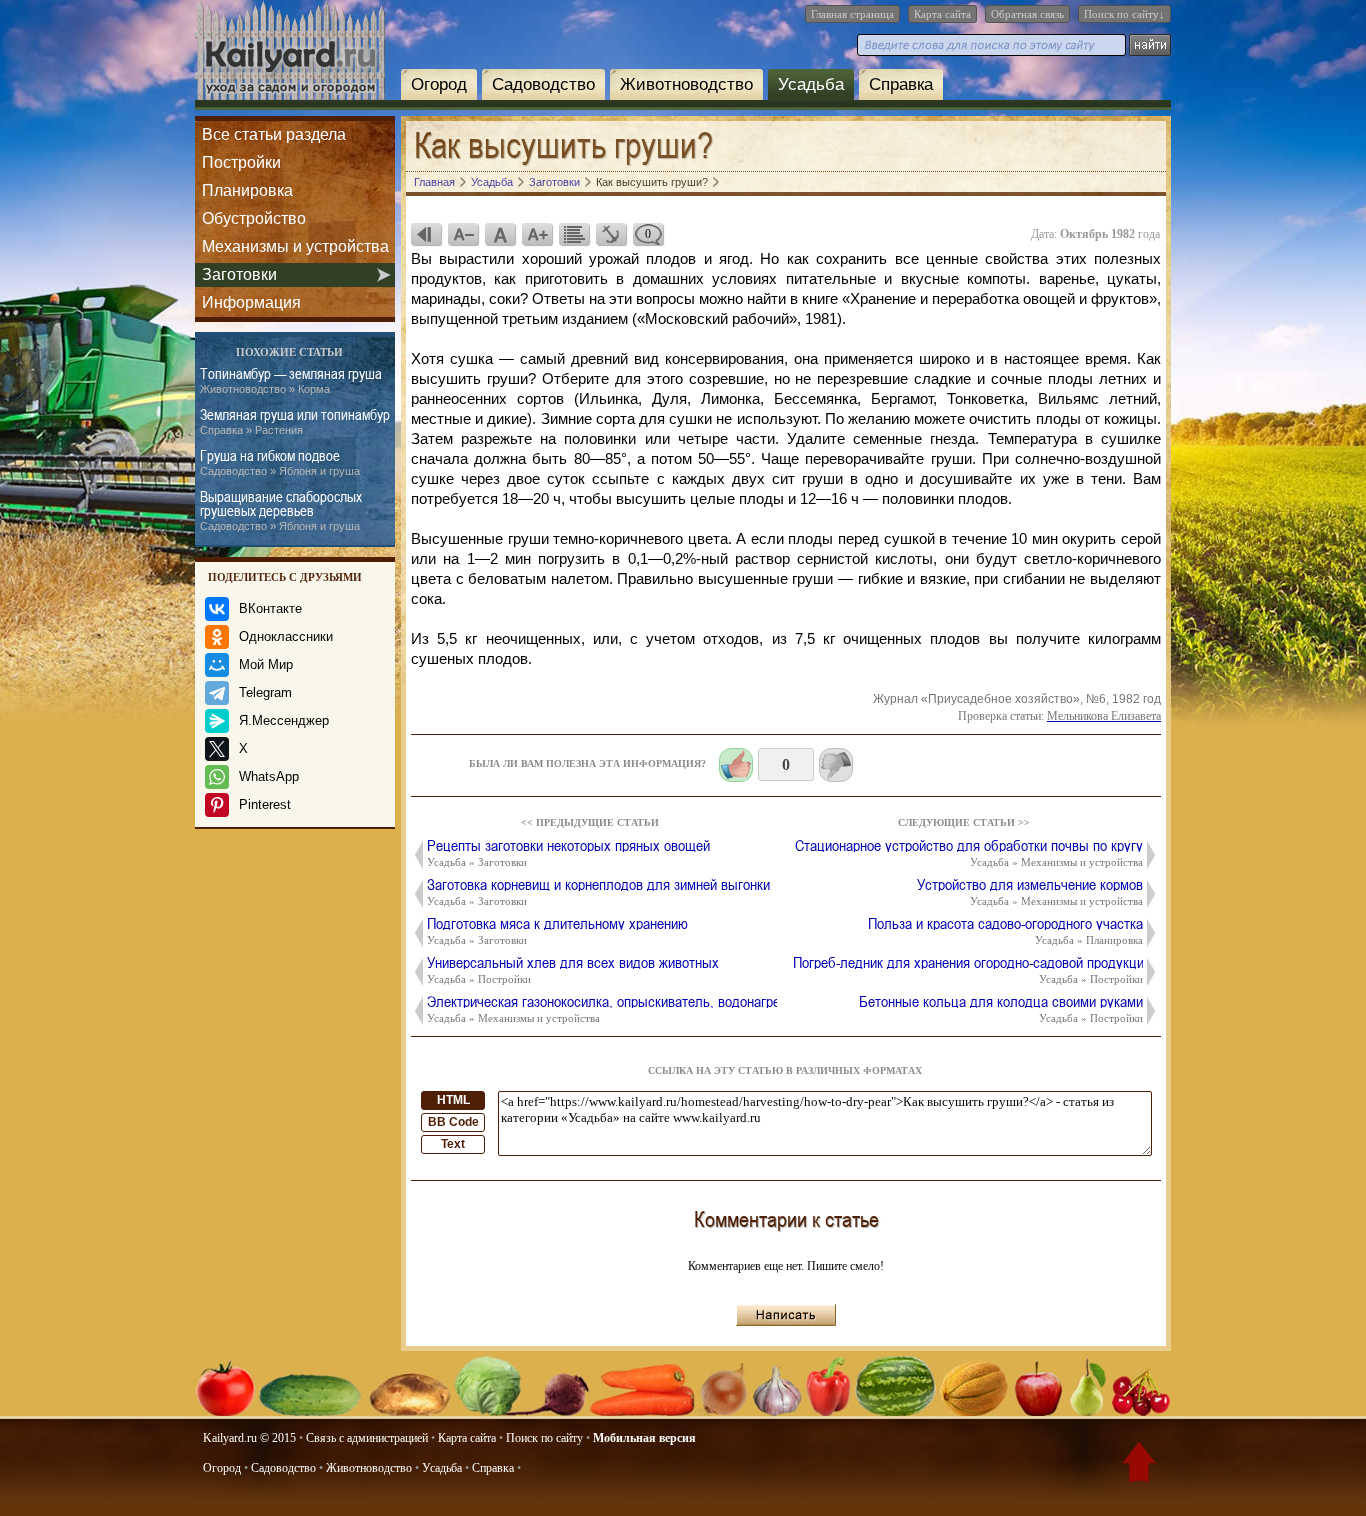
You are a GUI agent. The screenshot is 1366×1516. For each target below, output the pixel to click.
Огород (439, 84)
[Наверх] (1139, 1466)
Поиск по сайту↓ (1124, 14)
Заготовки (239, 274)
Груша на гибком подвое (280, 462)
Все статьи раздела (274, 134)
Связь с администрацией (367, 1438)
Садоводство (543, 84)
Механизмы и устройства (295, 246)
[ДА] (736, 765)
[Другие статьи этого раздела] (574, 234)
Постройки (241, 162)
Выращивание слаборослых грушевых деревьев (281, 510)
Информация (251, 302)
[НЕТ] (836, 765)
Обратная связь (1027, 14)
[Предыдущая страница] (426, 234)
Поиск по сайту (544, 1438)
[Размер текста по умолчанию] (500, 234)
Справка (901, 84)
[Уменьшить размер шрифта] (463, 234)
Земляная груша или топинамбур (295, 421)
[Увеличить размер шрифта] (537, 234)
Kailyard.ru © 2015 (249, 1438)
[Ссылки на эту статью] (611, 234)
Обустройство (254, 218)
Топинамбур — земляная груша (291, 380)
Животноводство (686, 84)
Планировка (247, 190)
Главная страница (852, 14)
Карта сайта (942, 14)
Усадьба (811, 84)
